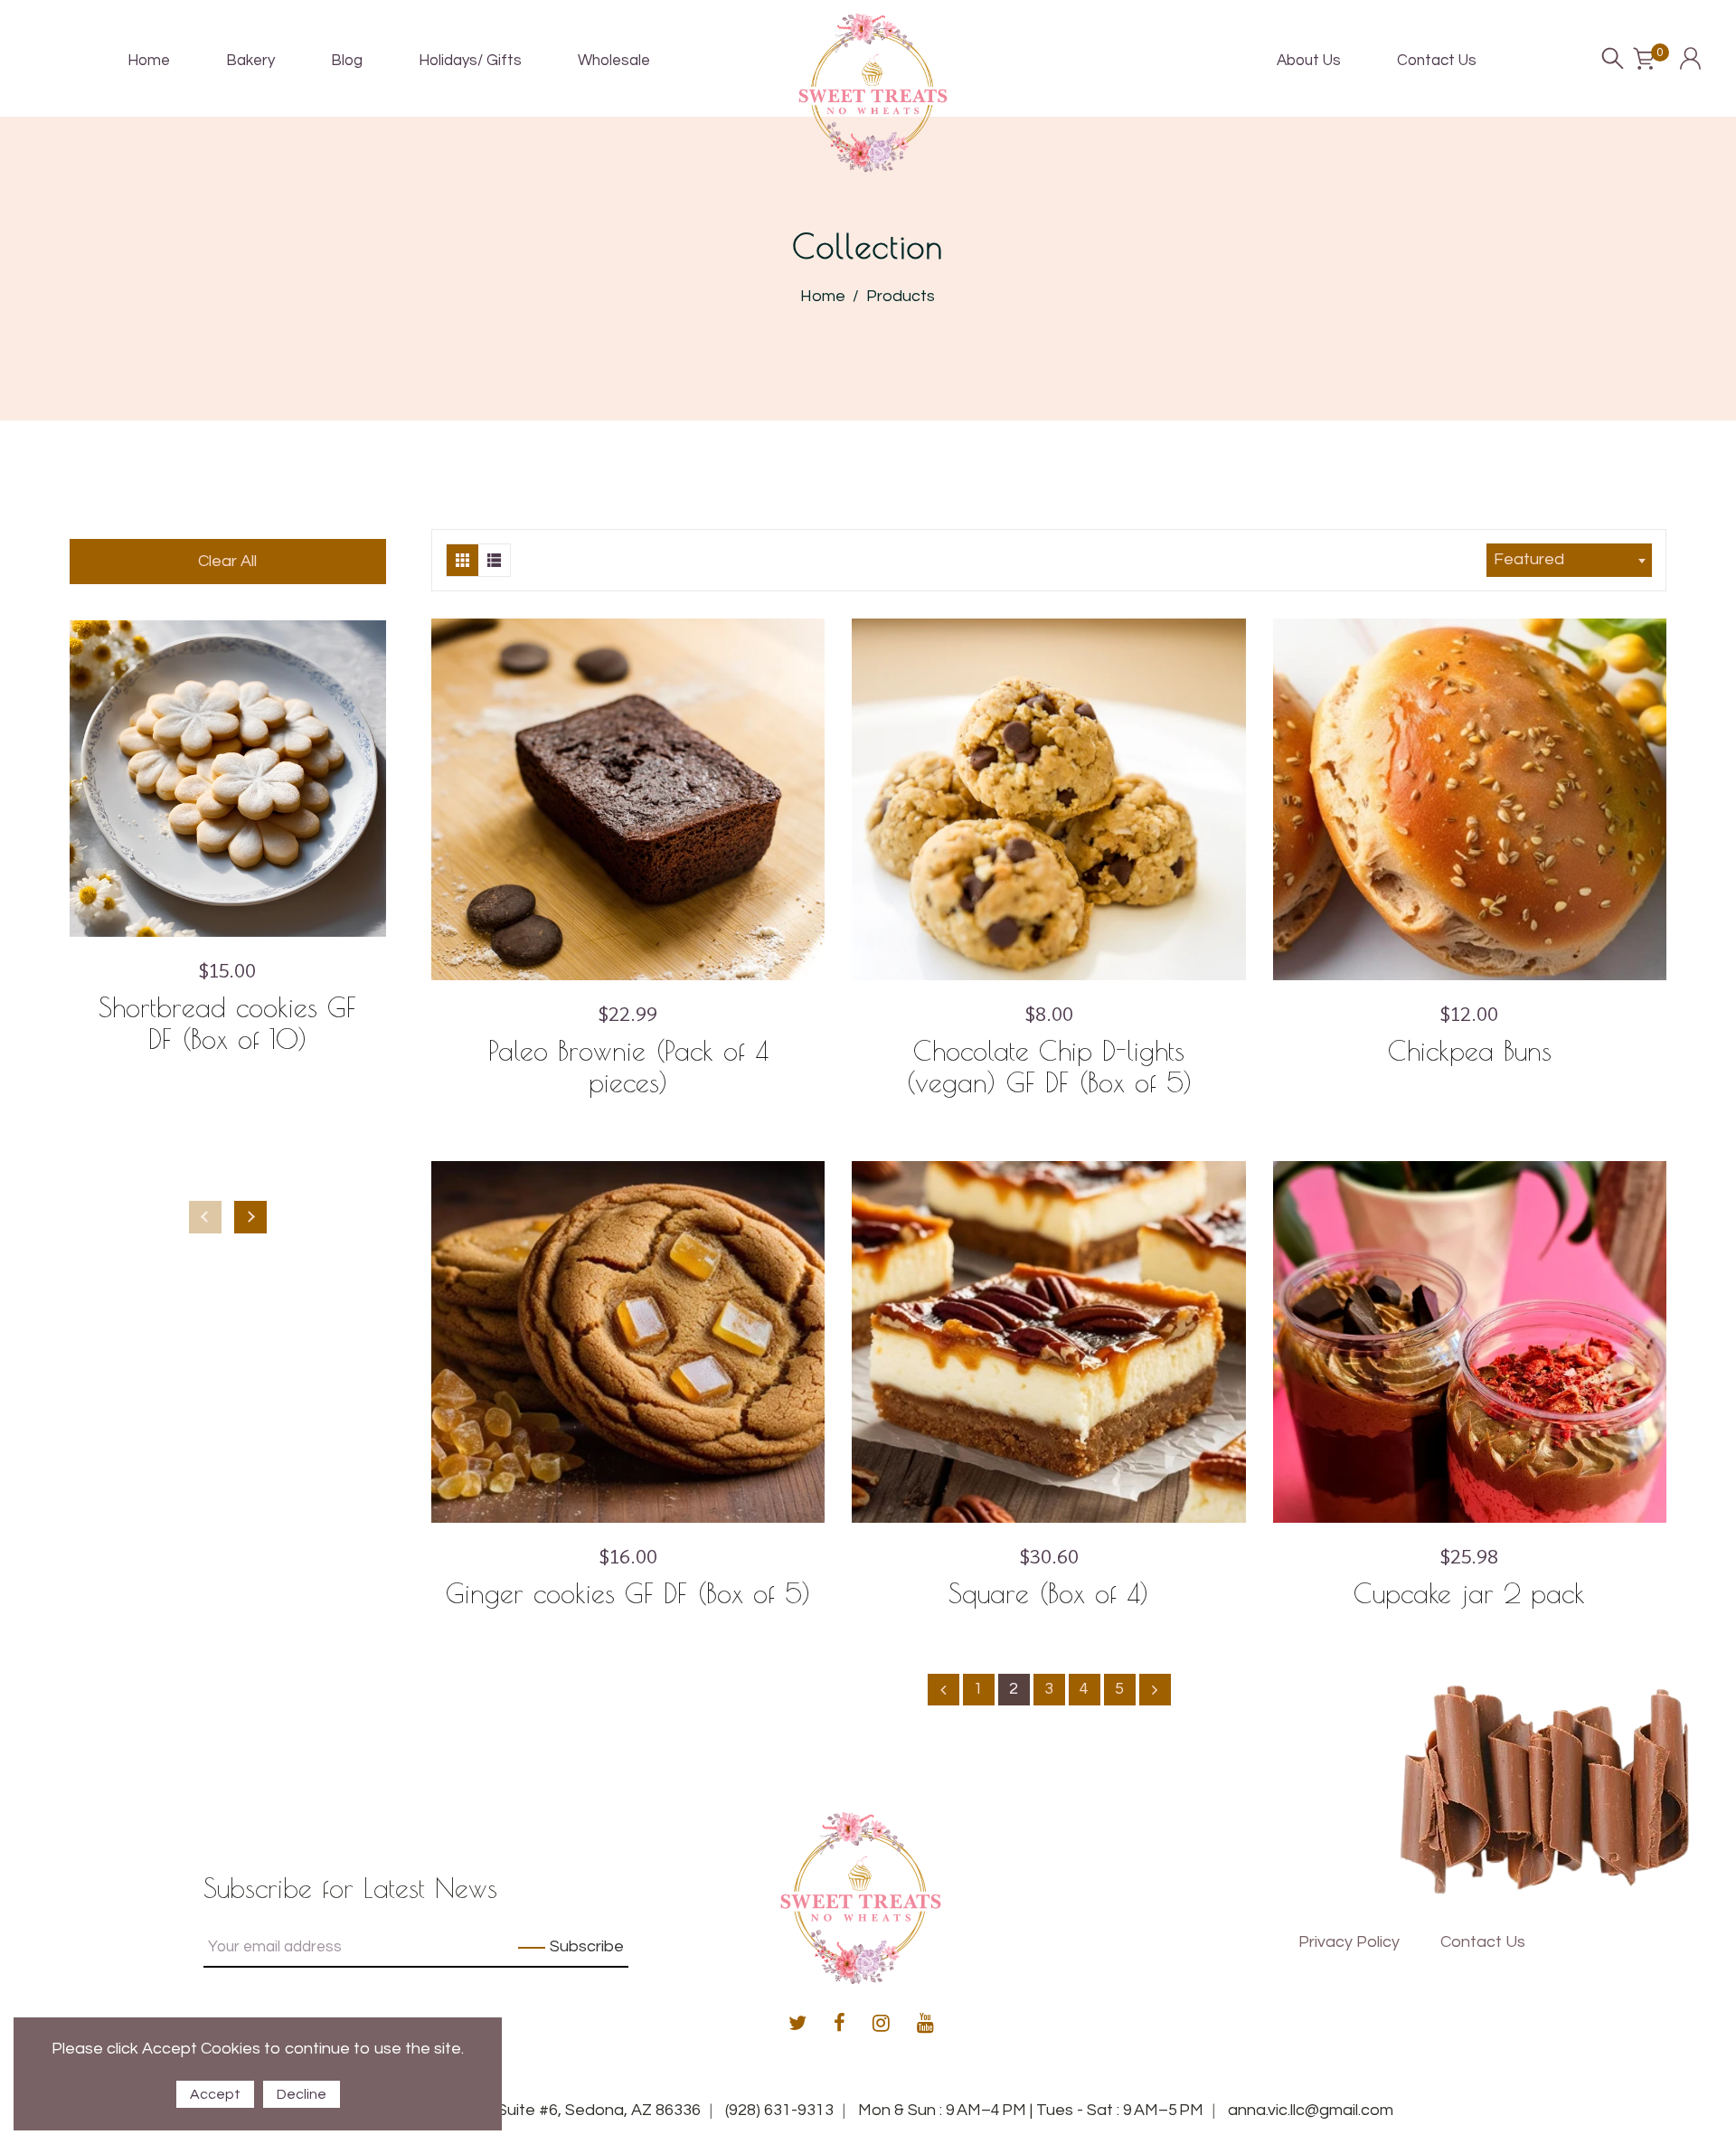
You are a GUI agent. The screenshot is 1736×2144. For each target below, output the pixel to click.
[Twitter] (797, 2025)
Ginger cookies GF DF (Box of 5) (628, 1593)
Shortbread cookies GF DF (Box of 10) (227, 1023)
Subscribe (587, 1946)
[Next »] (1155, 1690)
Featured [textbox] (1529, 559)
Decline (302, 2094)
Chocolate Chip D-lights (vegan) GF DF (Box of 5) (1049, 1066)
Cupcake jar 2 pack (1469, 1593)
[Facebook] (840, 2025)
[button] (250, 1217)
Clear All (227, 561)
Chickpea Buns (1470, 1050)
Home (823, 296)
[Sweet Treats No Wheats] (873, 92)
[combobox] (1569, 560)
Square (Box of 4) (1049, 1593)
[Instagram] (881, 2025)
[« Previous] (943, 1690)
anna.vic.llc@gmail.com (1311, 2110)
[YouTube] (925, 2025)
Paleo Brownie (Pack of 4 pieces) (628, 1066)
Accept (215, 2094)
